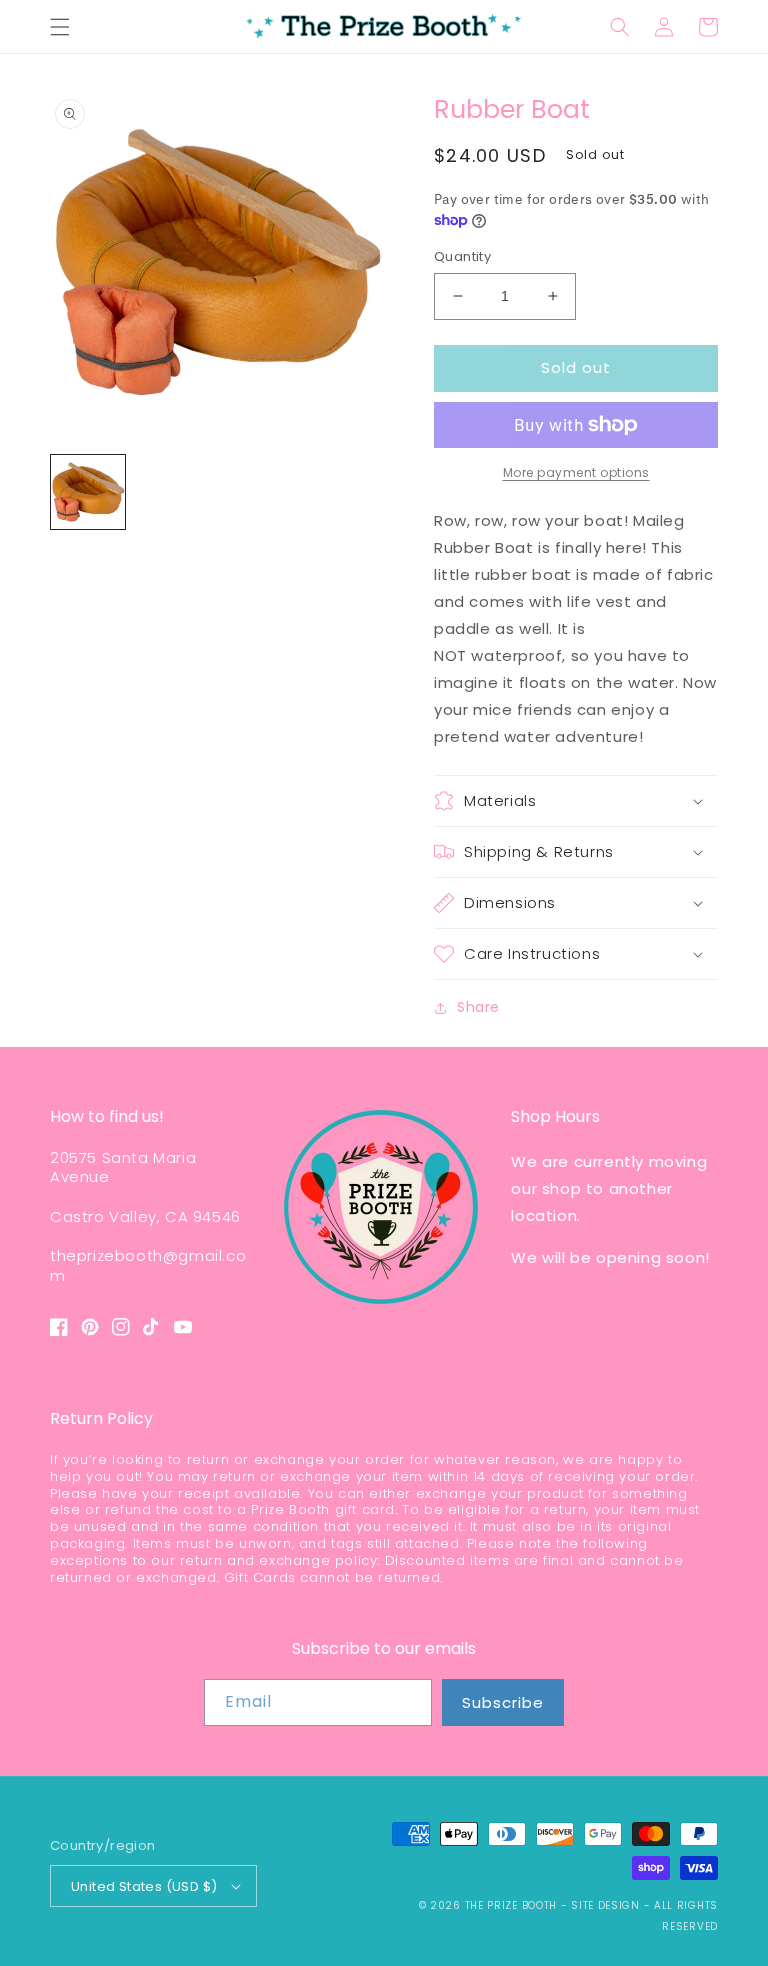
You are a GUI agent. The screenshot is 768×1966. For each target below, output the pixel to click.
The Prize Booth (511, 1905)
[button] (60, 27)
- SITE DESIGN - (607, 1905)
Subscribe (503, 1702)
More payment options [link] (576, 472)
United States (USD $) (144, 1886)
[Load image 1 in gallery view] (88, 492)
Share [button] (478, 1007)
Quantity (462, 256)
